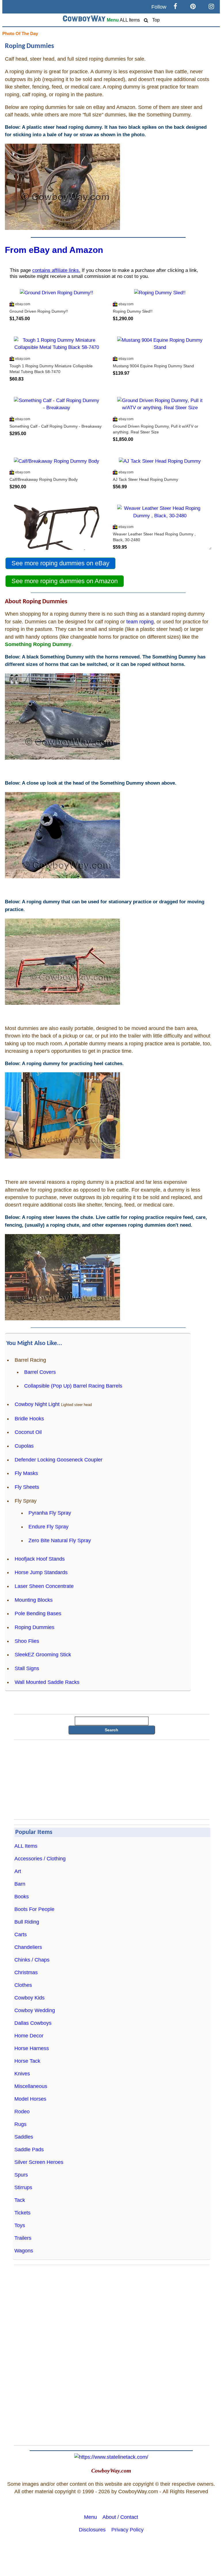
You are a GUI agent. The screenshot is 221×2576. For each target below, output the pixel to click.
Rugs (20, 2124)
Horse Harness (32, 2048)
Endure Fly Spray (48, 1527)
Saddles (24, 2137)
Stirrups (23, 2187)
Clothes (23, 1985)
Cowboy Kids (29, 1998)
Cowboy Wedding (35, 2010)
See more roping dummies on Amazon (65, 581)
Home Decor (29, 2036)
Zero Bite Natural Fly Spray (60, 1540)
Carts (21, 1935)
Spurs (21, 2175)
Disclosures (92, 2530)
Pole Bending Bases (38, 1613)
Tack (20, 2200)
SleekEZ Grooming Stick (43, 1655)
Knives (22, 2074)
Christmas (26, 1972)
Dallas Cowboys (33, 2023)
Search (112, 1730)
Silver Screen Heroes (39, 2162)
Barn (20, 1884)
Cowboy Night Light (37, 1404)
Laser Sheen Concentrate (44, 1586)
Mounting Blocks (34, 1600)
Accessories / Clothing (40, 1859)
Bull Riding (27, 1922)
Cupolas (24, 1446)
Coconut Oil (28, 1432)
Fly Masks (26, 1473)
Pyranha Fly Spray (50, 1513)
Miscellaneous (31, 2086)
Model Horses (30, 2099)
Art (18, 1871)
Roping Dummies (35, 1627)
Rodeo (22, 2112)
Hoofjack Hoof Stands (40, 1559)
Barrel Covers (40, 1372)
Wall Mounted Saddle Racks (47, 1682)
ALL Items (130, 20)
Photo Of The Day (20, 33)
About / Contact (120, 2517)
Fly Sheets (27, 1487)
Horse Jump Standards (41, 1572)
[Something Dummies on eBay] (62, 758)
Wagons (24, 2251)
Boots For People (34, 1909)
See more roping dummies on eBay (60, 563)
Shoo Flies (27, 1641)
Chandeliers (28, 1947)
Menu (113, 20)
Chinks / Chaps (32, 1960)
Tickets (22, 2213)
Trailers (23, 2238)
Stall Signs (27, 1668)
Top (156, 20)
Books (22, 1897)
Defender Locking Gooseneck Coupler (59, 1460)
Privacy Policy (127, 2530)
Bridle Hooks (29, 1419)
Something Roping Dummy (38, 644)
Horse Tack (27, 2061)
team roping (140, 622)
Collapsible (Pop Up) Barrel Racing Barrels (73, 1386)
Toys (20, 2225)
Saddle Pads (29, 2149)
